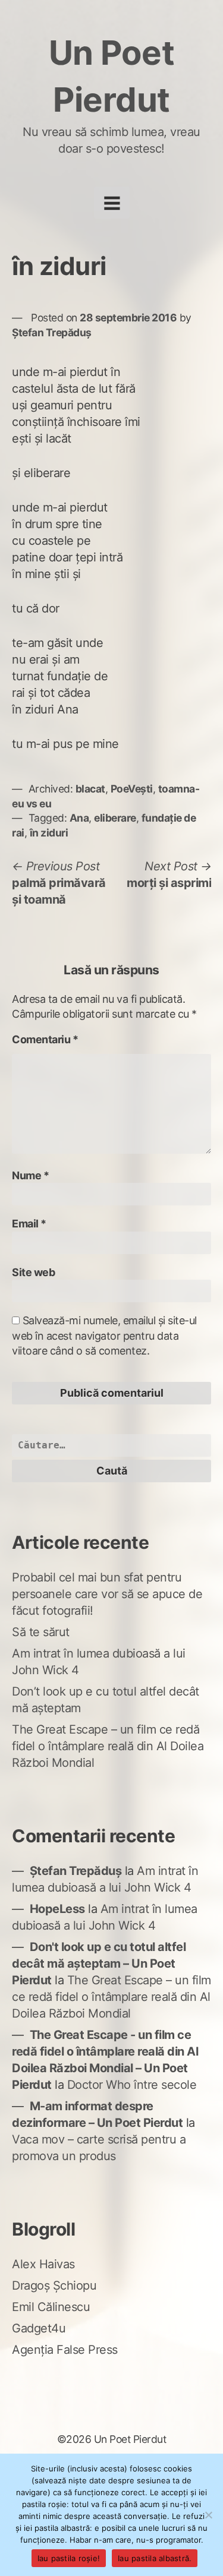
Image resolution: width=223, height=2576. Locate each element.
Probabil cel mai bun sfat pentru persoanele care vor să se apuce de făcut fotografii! (107, 1594)
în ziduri (49, 833)
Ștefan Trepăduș (52, 332)
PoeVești (132, 789)
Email (29, 1224)
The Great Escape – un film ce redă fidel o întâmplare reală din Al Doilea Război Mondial (108, 1746)
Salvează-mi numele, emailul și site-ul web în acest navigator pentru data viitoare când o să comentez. (104, 1335)
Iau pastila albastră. (155, 2558)
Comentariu (45, 1039)
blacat (90, 789)
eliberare (115, 818)
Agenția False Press (65, 2350)
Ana (79, 818)
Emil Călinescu (51, 2307)
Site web (33, 1272)
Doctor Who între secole (132, 2085)
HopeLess (57, 1909)
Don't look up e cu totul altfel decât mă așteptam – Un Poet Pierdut (99, 1963)
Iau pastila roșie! (69, 2558)
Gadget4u (39, 2328)
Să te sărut (41, 1632)
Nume (30, 1175)
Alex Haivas (43, 2264)
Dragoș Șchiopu (54, 2285)
